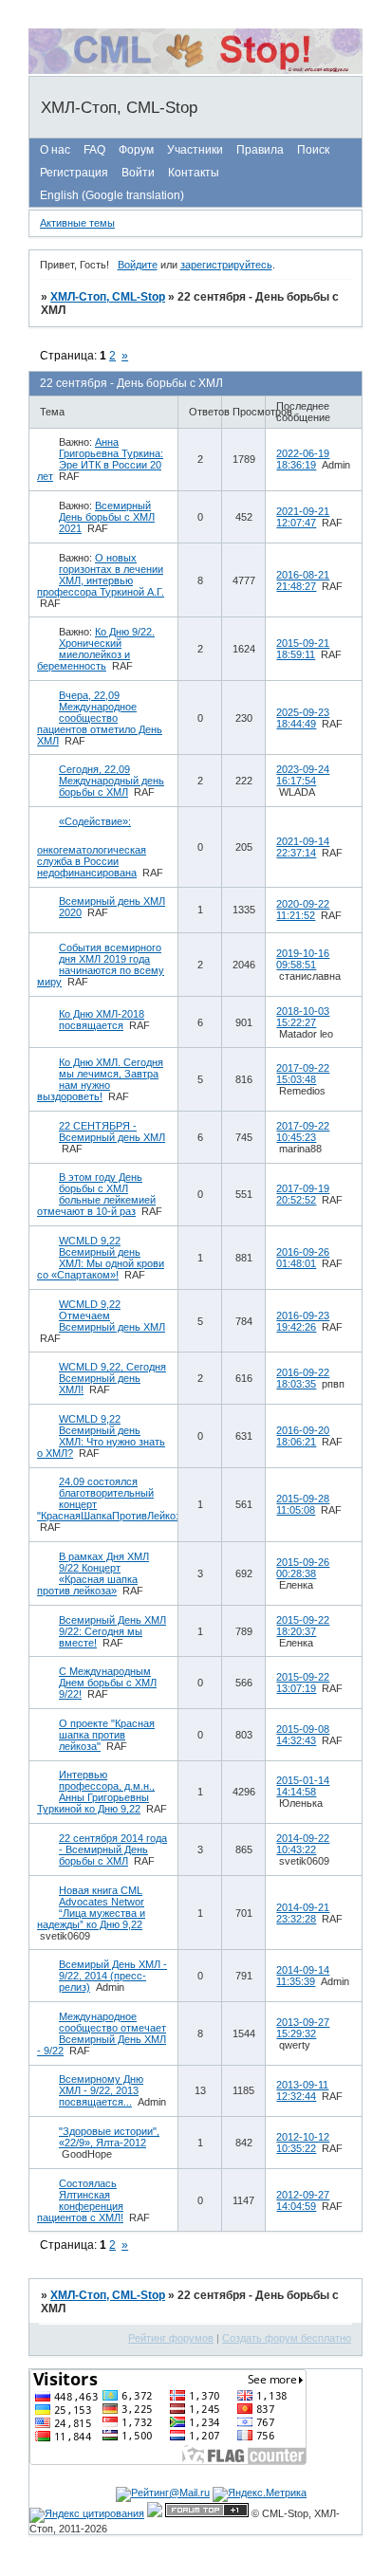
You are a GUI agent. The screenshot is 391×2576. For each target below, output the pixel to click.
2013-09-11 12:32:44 (302, 2090)
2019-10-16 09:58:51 (303, 959)
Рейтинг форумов (171, 2338)
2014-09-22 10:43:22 (303, 1844)
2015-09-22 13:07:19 (303, 1683)
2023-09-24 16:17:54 (303, 775)
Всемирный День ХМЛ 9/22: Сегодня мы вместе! (112, 1631)
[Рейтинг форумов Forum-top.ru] (207, 2513)
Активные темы (77, 223)
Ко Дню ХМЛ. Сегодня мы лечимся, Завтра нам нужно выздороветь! (100, 1079)
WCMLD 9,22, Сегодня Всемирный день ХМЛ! (112, 1378)
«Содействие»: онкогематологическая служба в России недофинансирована (92, 847)
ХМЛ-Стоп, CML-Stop (108, 297)
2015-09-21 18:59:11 (303, 649)
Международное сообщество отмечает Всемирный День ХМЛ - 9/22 (102, 2033)
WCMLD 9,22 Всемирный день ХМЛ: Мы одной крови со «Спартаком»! (101, 1258)
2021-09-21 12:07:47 (303, 517)
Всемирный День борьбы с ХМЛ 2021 (107, 517)
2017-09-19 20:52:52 (303, 1194)
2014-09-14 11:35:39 (303, 1976)
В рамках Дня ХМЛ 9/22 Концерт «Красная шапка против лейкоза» (93, 1573)
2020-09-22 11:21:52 (303, 910)
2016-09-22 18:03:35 (303, 1378)
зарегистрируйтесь (226, 265)
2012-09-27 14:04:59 (303, 2200)
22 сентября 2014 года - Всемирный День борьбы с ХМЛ (113, 1849)
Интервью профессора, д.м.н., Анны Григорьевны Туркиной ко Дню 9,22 (96, 1792)
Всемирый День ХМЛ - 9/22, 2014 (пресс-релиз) (113, 1976)
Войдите (138, 265)
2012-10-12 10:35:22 (303, 2143)
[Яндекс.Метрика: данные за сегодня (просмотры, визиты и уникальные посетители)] (260, 2494)
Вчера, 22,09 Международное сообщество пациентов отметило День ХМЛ (100, 718)
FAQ (94, 150)
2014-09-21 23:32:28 (303, 1913)
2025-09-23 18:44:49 (303, 718)
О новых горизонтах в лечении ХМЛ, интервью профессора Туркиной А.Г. (101, 575)
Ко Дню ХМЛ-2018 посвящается (102, 1020)
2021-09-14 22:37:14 (303, 847)
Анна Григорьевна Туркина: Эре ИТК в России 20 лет (100, 459)
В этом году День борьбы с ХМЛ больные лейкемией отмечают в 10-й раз (96, 1194)
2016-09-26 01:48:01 (303, 1258)
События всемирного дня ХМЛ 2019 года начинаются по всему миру (101, 965)
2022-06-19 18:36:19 (303, 459)
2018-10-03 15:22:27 (303, 1017)
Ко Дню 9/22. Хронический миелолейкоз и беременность (96, 649)
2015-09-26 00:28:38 (303, 1568)
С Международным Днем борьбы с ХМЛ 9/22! (108, 1683)
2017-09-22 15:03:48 (303, 1074)
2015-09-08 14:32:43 (303, 1735)
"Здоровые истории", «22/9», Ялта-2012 (109, 2137)
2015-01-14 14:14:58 (303, 1786)
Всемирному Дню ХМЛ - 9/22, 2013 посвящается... (101, 2090)
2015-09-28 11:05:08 (303, 1504)
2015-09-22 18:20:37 (303, 1626)
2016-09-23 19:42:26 (303, 1321)
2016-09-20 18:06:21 (303, 1436)
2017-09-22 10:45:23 (303, 1132)
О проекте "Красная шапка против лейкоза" (107, 1735)
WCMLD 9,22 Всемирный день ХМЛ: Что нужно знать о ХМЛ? (101, 1436)
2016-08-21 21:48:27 (303, 580)
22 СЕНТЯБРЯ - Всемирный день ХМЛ (112, 1132)
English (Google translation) (112, 195)
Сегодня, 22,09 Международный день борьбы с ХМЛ (112, 781)
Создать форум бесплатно (287, 2338)
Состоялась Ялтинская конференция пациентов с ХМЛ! (80, 2200)
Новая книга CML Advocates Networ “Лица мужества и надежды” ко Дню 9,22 (91, 1907)
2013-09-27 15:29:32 (303, 2028)
